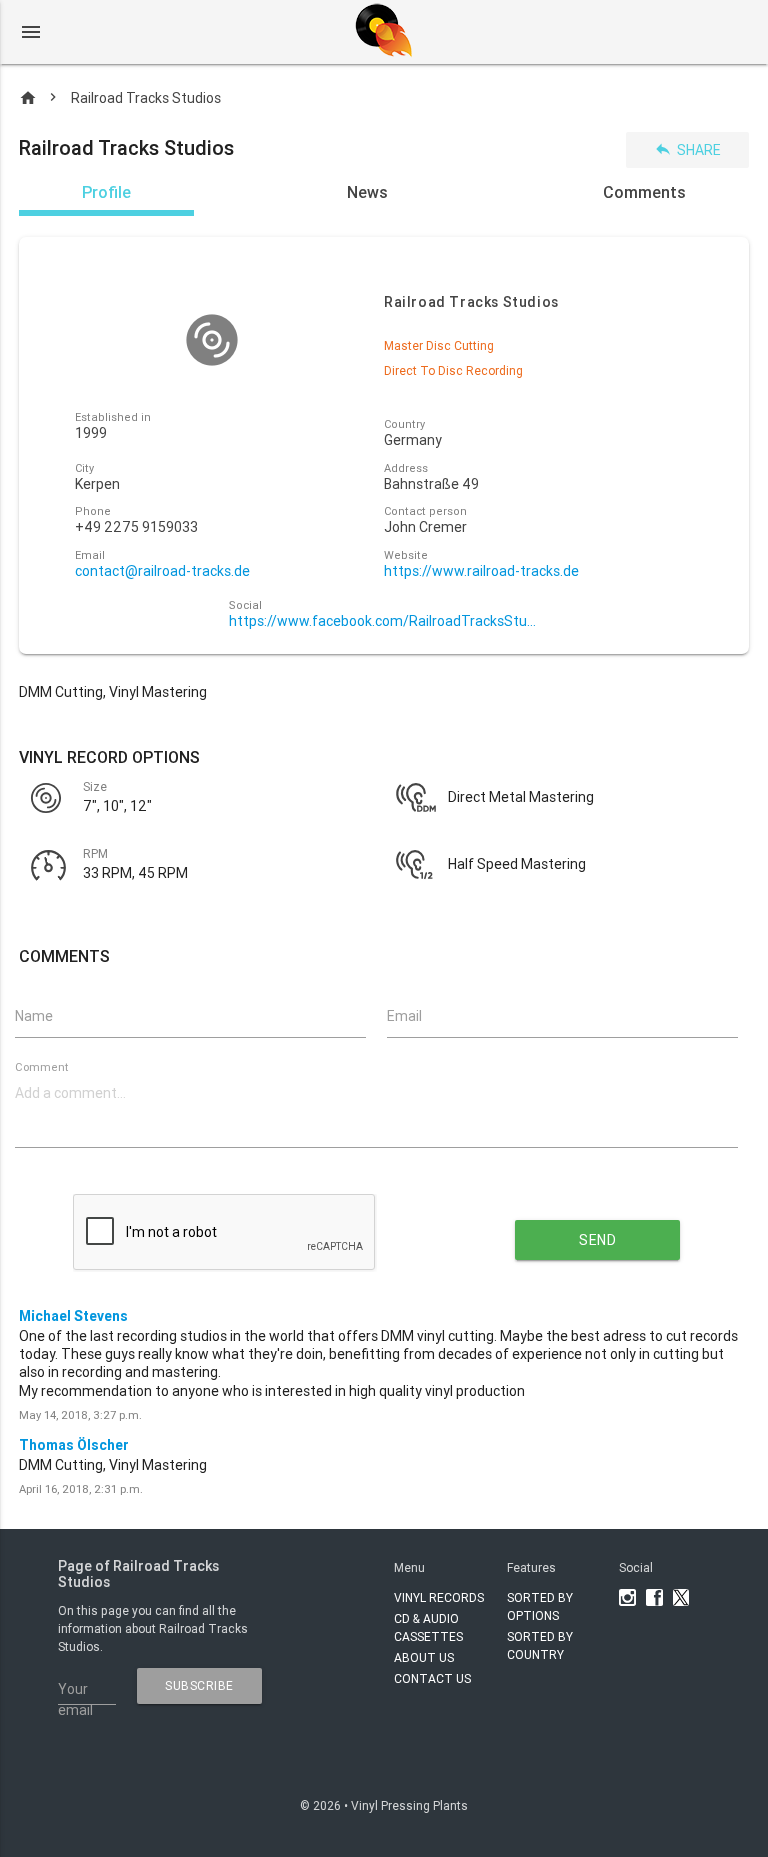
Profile (106, 192)
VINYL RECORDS (439, 1597)
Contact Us (432, 1678)
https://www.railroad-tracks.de (481, 571)
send (597, 1240)
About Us (424, 1657)
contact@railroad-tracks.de (162, 571)
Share (687, 149)
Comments (644, 192)
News (367, 192)
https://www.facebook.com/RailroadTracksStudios (383, 621)
